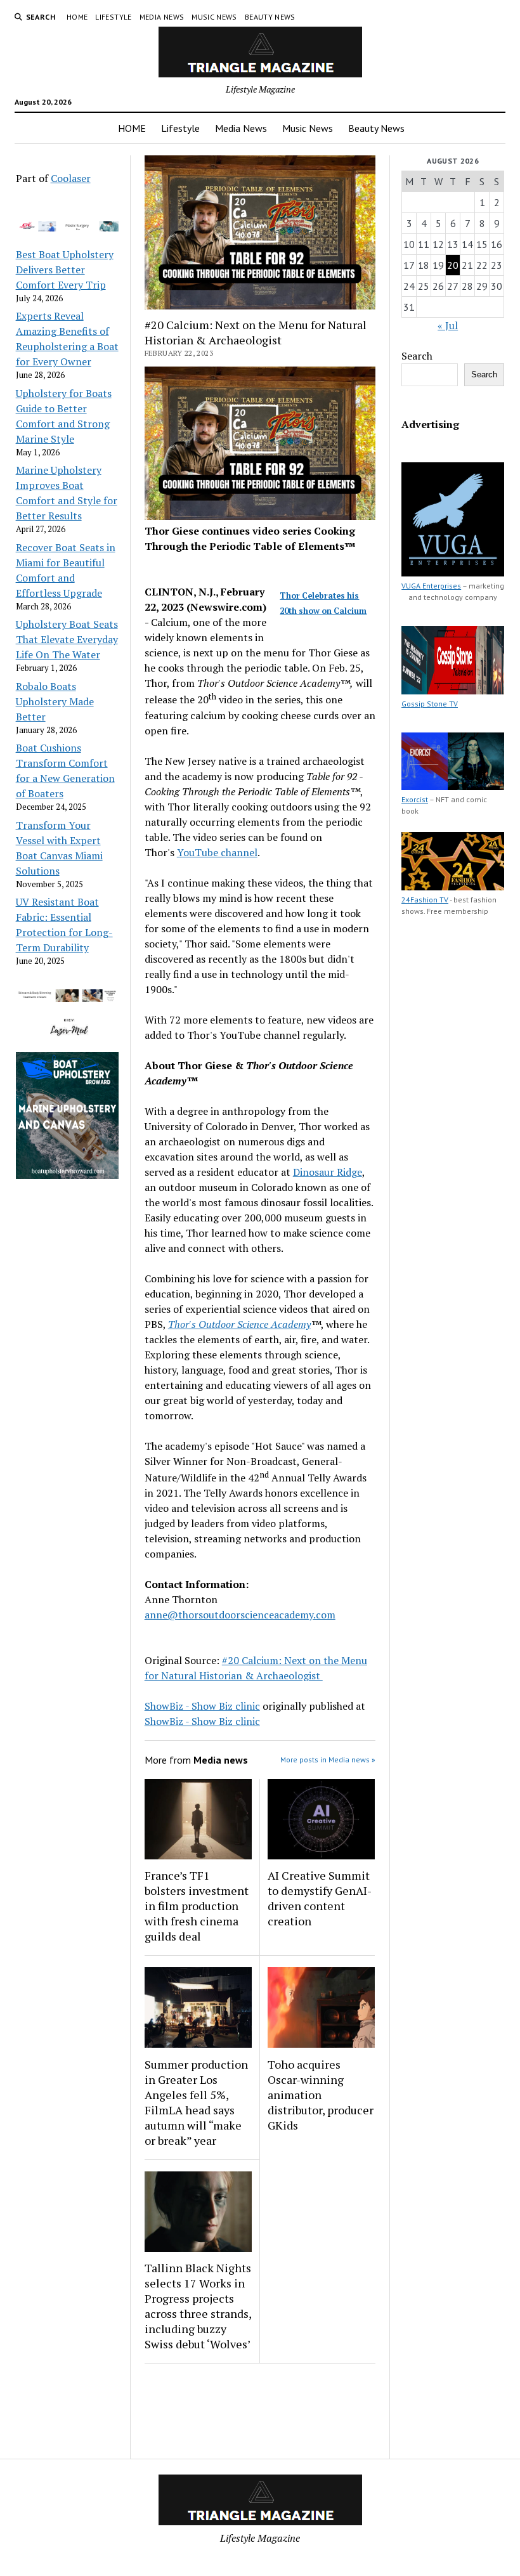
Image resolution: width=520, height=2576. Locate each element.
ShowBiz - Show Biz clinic (202, 1706)
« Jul (448, 325)
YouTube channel (217, 852)
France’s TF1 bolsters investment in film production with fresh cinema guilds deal (197, 1906)
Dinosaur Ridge (328, 1172)
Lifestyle (113, 17)
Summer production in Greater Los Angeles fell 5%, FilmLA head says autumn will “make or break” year (196, 2102)
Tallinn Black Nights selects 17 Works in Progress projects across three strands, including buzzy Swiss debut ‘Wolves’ (198, 2306)
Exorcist (415, 799)
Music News (214, 17)
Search (417, 356)
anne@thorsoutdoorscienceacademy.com (240, 1615)
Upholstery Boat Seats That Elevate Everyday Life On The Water (67, 639)
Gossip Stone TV (430, 704)
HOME (77, 17)
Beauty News (270, 17)
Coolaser (71, 178)
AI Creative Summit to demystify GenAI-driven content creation (320, 1898)
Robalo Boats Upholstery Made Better (55, 701)
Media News (162, 17)
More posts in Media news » (328, 1760)
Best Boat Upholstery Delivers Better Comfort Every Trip (65, 270)
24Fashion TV (425, 900)
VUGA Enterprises (431, 586)
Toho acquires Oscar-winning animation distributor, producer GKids (321, 2095)
